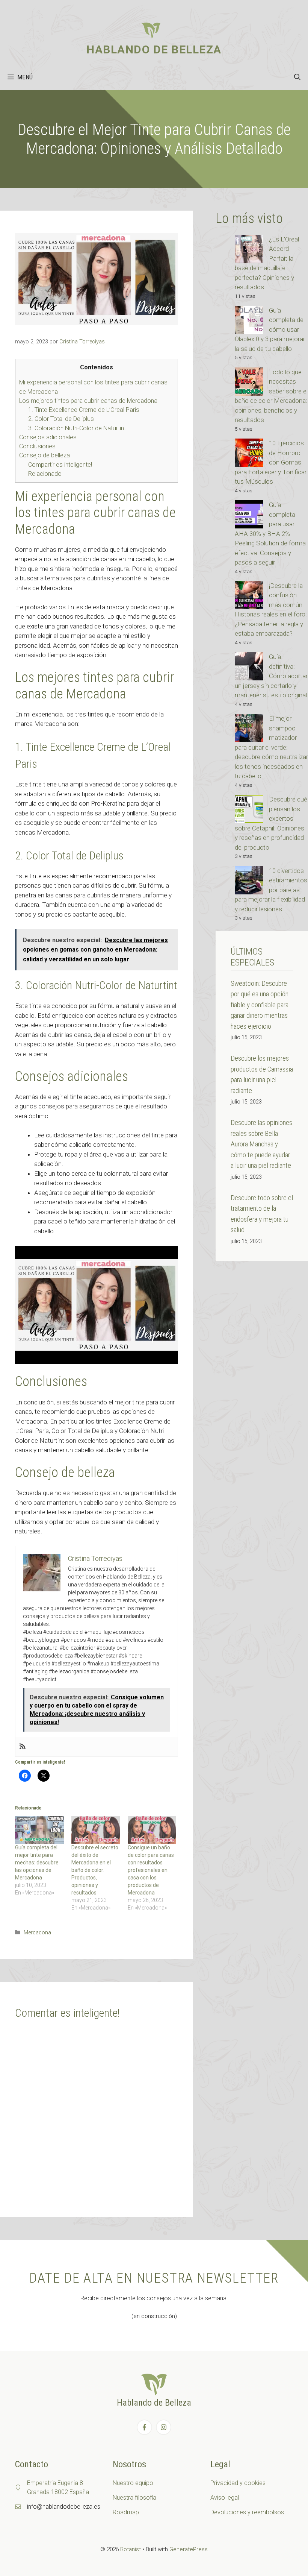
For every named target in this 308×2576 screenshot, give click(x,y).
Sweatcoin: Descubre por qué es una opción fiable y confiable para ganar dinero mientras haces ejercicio (260, 1005)
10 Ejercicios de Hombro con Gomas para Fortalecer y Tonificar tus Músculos (271, 462)
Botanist (131, 2549)
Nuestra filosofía (134, 2498)
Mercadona (37, 1933)
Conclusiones (37, 446)
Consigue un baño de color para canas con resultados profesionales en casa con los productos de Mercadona (151, 1870)
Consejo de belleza (45, 455)
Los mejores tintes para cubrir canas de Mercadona (88, 401)
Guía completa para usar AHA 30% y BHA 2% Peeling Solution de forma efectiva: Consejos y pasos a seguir (270, 534)
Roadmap (126, 2512)
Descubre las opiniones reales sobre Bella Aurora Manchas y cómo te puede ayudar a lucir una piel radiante (261, 1144)
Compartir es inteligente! (60, 465)
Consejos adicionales (48, 437)
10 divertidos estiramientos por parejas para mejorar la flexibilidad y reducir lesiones (271, 890)
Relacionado (45, 474)
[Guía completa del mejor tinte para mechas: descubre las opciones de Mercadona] (39, 1830)
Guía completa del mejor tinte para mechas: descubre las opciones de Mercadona (37, 1863)
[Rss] (23, 1747)
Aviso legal (225, 2498)
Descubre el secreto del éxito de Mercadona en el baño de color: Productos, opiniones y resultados (95, 1870)
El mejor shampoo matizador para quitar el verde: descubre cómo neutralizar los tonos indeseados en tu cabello (271, 747)
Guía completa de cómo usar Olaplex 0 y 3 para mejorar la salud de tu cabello (270, 329)
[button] (297, 77)
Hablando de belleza (154, 49)
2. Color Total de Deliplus (61, 419)
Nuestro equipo (133, 2483)
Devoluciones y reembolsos (247, 2512)
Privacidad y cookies (238, 2483)
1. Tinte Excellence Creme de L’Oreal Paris (84, 410)
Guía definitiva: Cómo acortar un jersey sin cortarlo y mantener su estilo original (271, 676)
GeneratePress (189, 2549)
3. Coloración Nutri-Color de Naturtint (77, 428)
